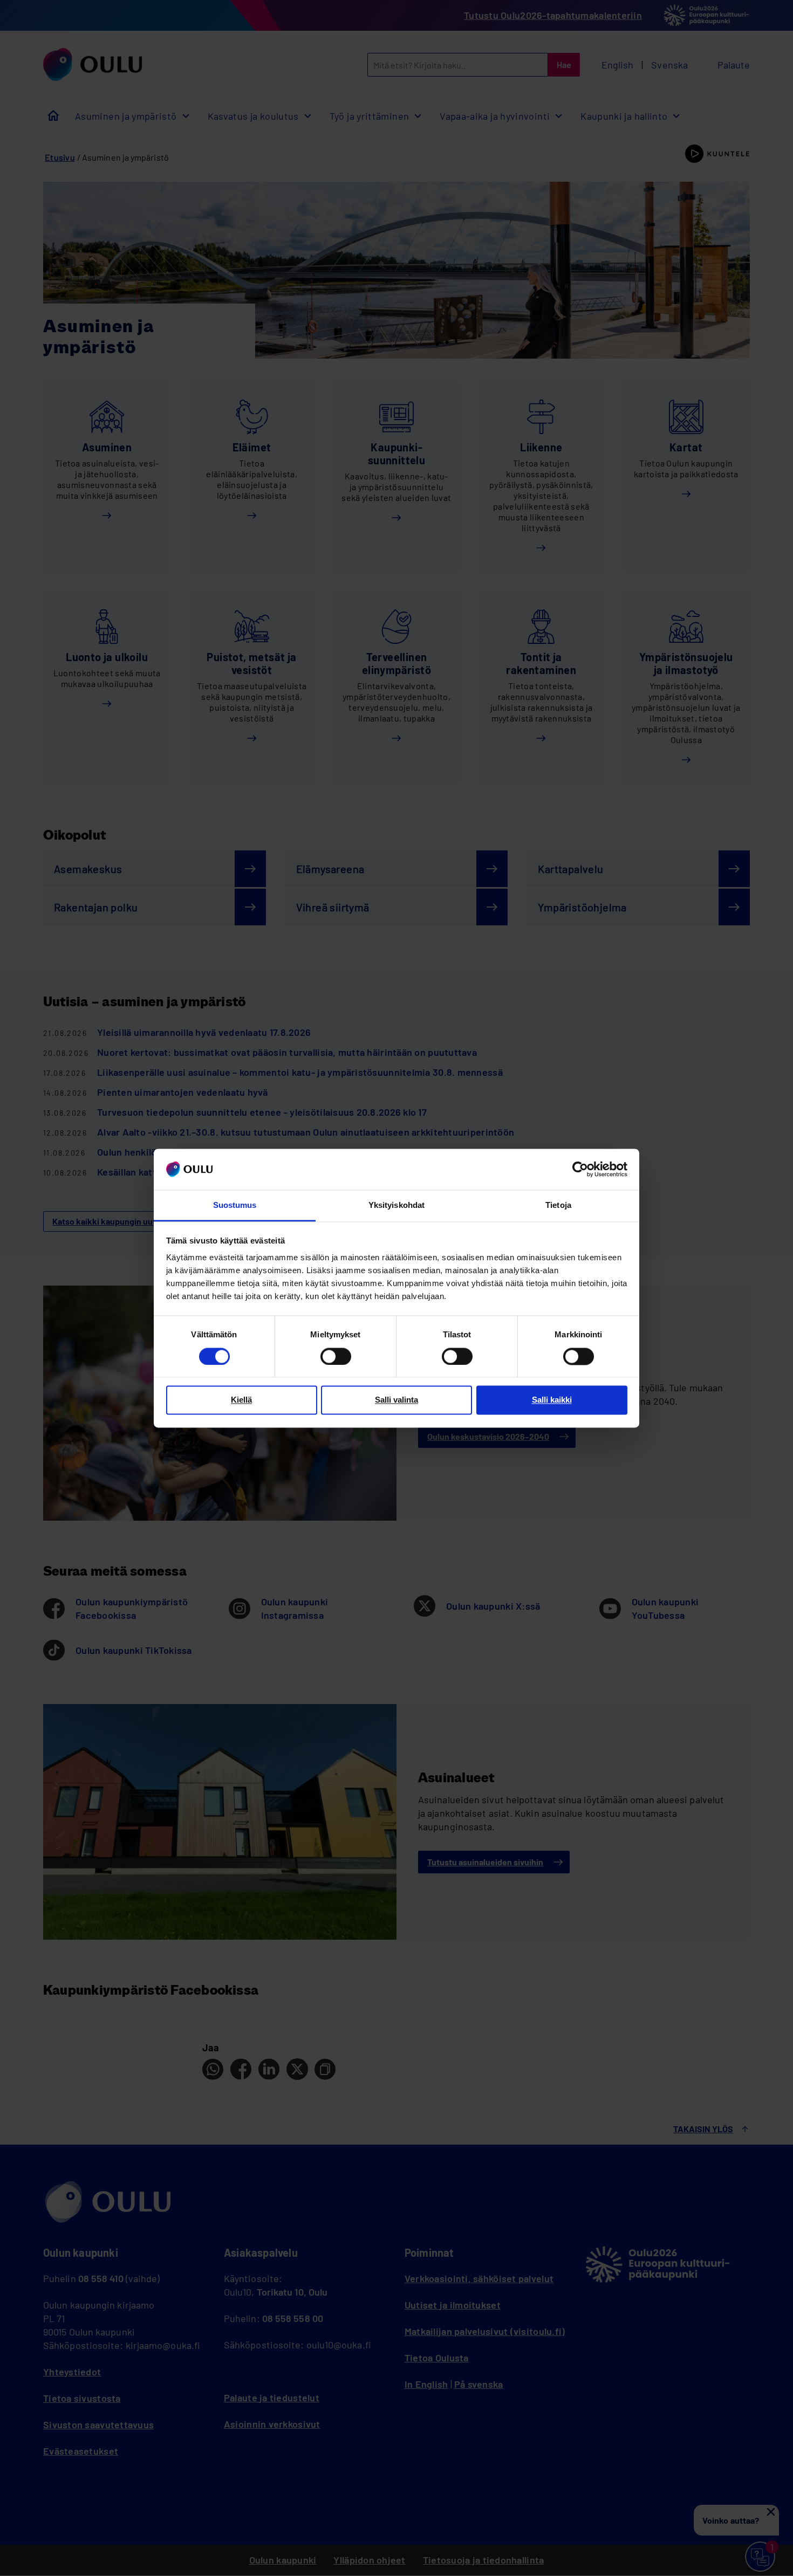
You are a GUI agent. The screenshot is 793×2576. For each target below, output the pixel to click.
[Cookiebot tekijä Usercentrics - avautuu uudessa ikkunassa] (580, 1169)
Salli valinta (396, 1400)
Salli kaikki (552, 1400)
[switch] (336, 1356)
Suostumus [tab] (235, 1205)
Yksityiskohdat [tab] (396, 1205)
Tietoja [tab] (558, 1205)
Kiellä (241, 1400)
